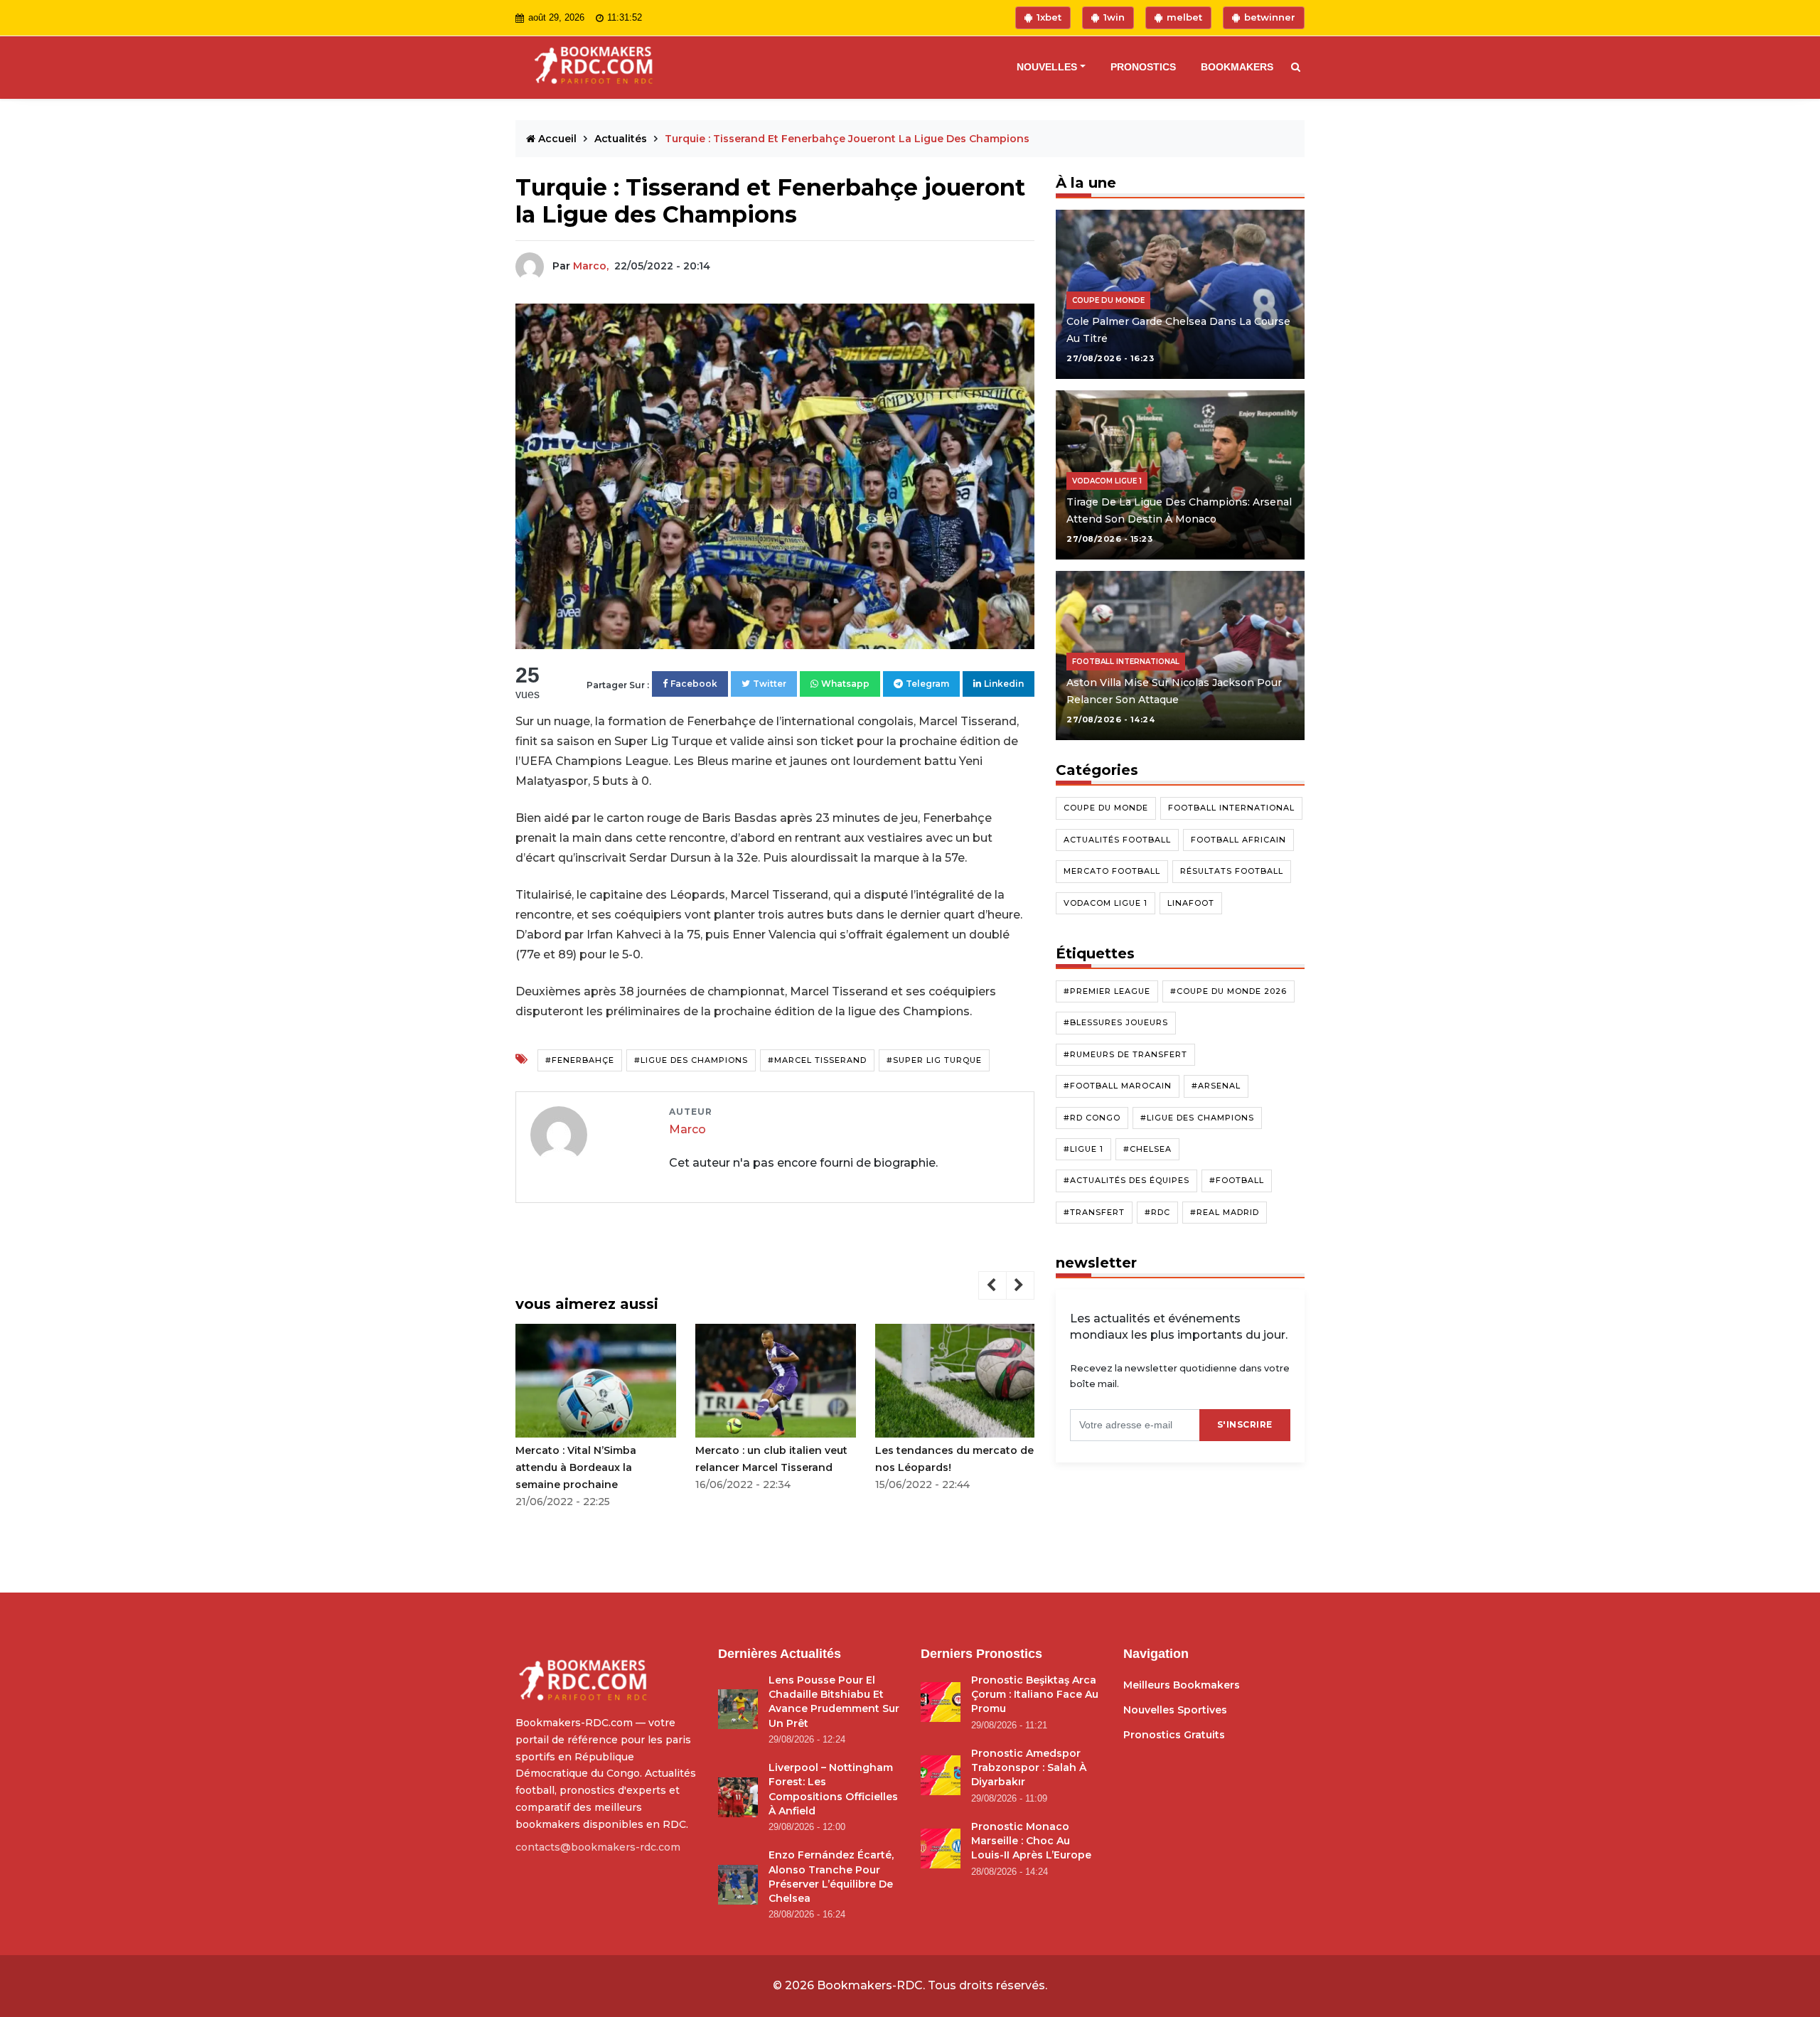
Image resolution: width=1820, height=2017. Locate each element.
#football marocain (1118, 1086)
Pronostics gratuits (1174, 1735)
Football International (1231, 808)
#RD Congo (1092, 1118)
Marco (687, 1129)
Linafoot (1191, 903)
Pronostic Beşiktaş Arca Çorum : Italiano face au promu (1035, 1695)
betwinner (1270, 17)
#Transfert (1094, 1212)
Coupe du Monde (1106, 808)
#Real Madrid (1225, 1212)
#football (1237, 1181)
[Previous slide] (992, 1285)
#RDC (1157, 1212)
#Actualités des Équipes (1126, 1181)
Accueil (557, 139)
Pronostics (1143, 67)
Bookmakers (1237, 67)
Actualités (622, 139)
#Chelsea (1147, 1149)
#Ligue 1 (1083, 1149)
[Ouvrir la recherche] (1292, 68)
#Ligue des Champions (691, 1060)
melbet (1184, 17)
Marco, (591, 266)
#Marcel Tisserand (817, 1060)
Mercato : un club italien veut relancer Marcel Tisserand (771, 1459)
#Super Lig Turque (934, 1060)
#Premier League (1107, 991)
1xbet (1049, 17)
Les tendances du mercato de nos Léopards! (954, 1459)
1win (1114, 17)
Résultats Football (1232, 871)
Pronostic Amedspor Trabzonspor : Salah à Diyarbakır (1029, 1768)
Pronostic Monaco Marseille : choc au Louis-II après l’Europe (1031, 1841)
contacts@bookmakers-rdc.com (598, 1847)
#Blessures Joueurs (1116, 1023)
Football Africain (1238, 840)
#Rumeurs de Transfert (1125, 1054)
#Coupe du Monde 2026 (1228, 991)
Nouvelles (1047, 67)
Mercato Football (1112, 871)
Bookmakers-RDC (870, 1985)
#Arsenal (1216, 1086)
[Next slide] (1020, 1285)
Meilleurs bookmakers (1182, 1685)
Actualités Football (1117, 840)
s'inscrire (1245, 1424)
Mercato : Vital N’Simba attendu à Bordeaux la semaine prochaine (576, 1467)
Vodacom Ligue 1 (1106, 903)
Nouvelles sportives (1175, 1710)
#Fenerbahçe (580, 1060)
